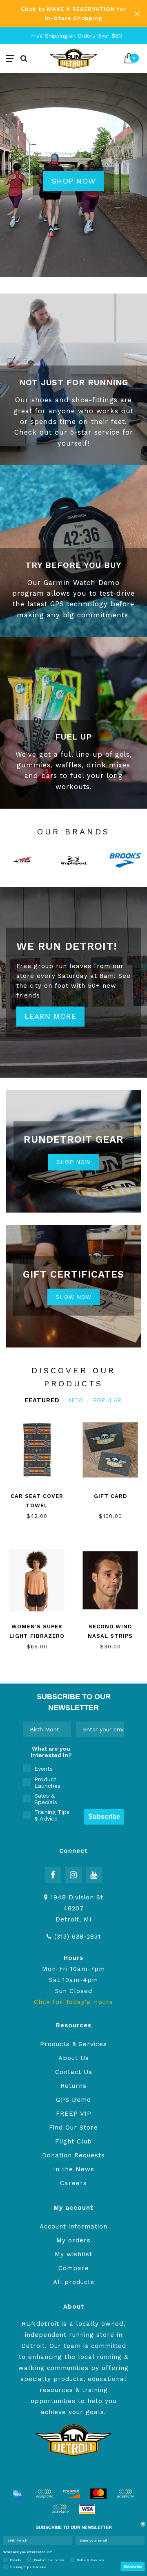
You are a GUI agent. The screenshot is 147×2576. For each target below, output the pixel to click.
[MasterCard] (98, 2494)
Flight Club (73, 2141)
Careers (73, 2183)
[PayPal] (125, 2494)
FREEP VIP (74, 2114)
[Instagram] (73, 1875)
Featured (42, 1400)
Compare (74, 2268)
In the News (74, 2169)
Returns (73, 2086)
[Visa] (87, 2509)
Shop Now (73, 181)
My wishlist (73, 2254)
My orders (73, 2240)
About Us (74, 2058)
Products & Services (73, 2044)
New (76, 1400)
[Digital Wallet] (45, 2494)
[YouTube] (94, 1875)
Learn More (50, 1016)
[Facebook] (53, 1875)
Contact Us (74, 2072)
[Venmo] (60, 2509)
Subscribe (104, 1817)
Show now (73, 1297)
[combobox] (45, 1729)
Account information (73, 2226)
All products (74, 2282)
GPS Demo (73, 2100)
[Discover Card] (71, 2494)
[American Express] (18, 2494)
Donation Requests (73, 2155)
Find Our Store (73, 2128)
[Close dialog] (143, 2524)
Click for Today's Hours (73, 2002)
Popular (107, 1400)
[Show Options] (63, 1729)
